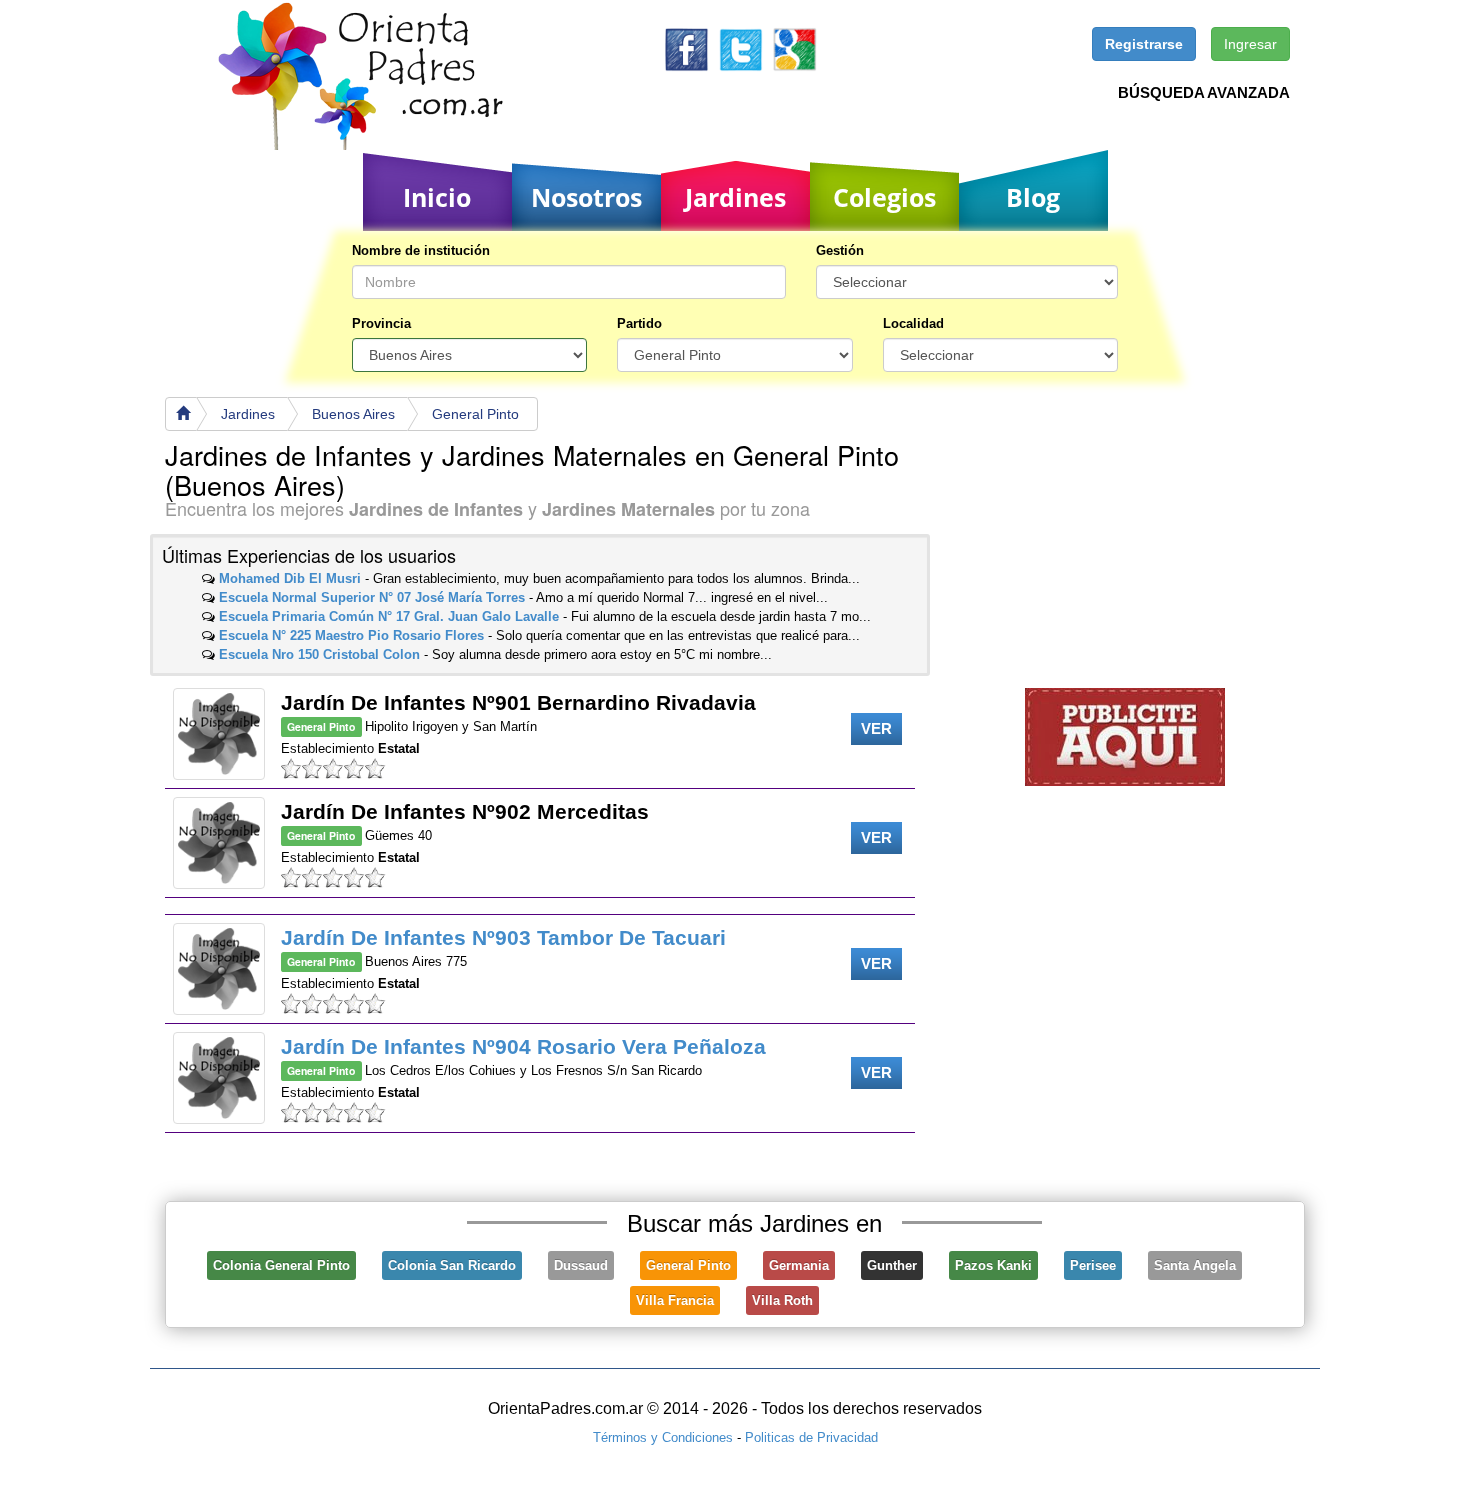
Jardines (735, 197)
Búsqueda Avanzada (1204, 92)
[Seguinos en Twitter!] (740, 48)
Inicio (437, 197)
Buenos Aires (353, 414)
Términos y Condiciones (663, 1437)
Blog (1033, 197)
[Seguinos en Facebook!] (686, 48)
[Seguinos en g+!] (794, 48)
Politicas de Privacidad (811, 1437)
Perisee (1093, 1265)
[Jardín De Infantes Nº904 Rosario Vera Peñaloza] (219, 1078)
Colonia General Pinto (281, 1265)
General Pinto (475, 414)
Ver (876, 728)
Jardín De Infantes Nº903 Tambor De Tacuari (503, 937)
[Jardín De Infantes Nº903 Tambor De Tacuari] (219, 969)
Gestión (840, 250)
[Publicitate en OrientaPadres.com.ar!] (1125, 735)
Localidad (913, 323)
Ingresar (1250, 44)
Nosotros (586, 197)
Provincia (381, 323)
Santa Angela (1195, 1265)
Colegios (884, 197)
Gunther (892, 1265)
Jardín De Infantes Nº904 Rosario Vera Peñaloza (523, 1046)
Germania (799, 1265)
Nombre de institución (421, 250)
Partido (639, 323)
